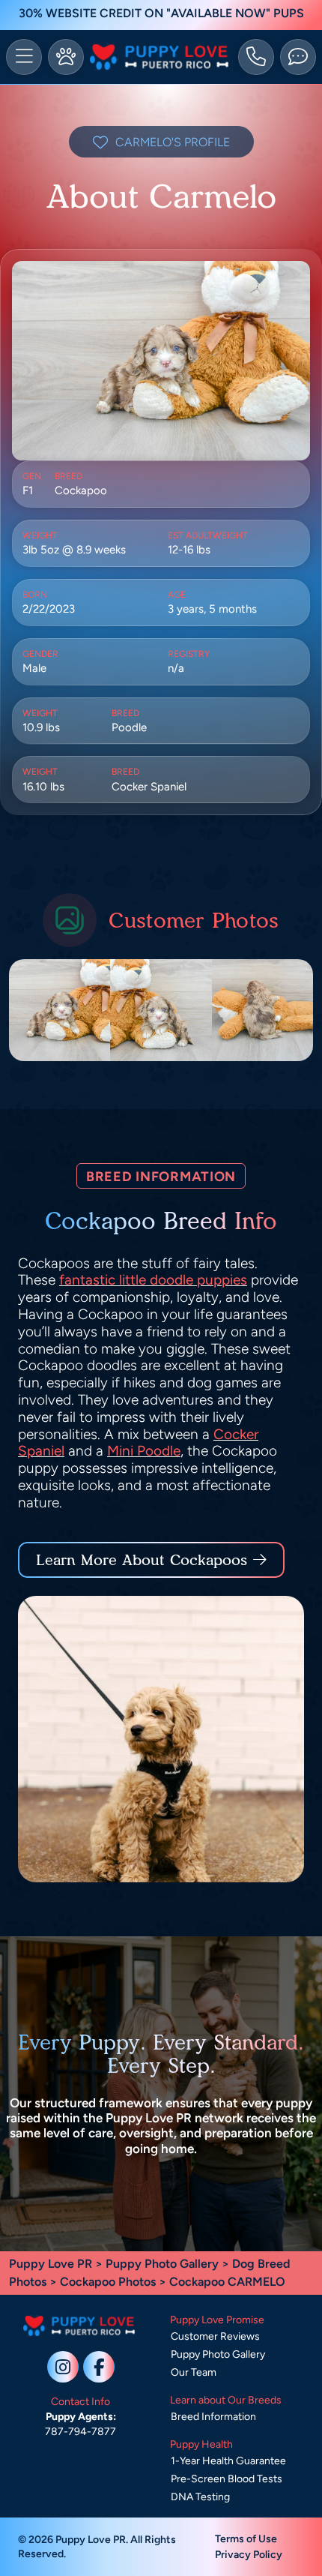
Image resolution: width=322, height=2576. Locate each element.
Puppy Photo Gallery (162, 2264)
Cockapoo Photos (108, 2282)
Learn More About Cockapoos (142, 1560)
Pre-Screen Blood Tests (227, 2479)
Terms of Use (246, 2539)
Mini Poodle (144, 1451)
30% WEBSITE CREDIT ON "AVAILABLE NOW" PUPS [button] (161, 13)
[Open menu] (24, 57)
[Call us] (256, 57)
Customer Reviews (215, 2336)
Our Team (194, 2372)
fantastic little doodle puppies (153, 1280)
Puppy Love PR (51, 2264)
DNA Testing (200, 2497)
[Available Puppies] (66, 57)
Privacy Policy (249, 2555)
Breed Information (213, 2417)
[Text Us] (298, 57)
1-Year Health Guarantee (228, 2461)
